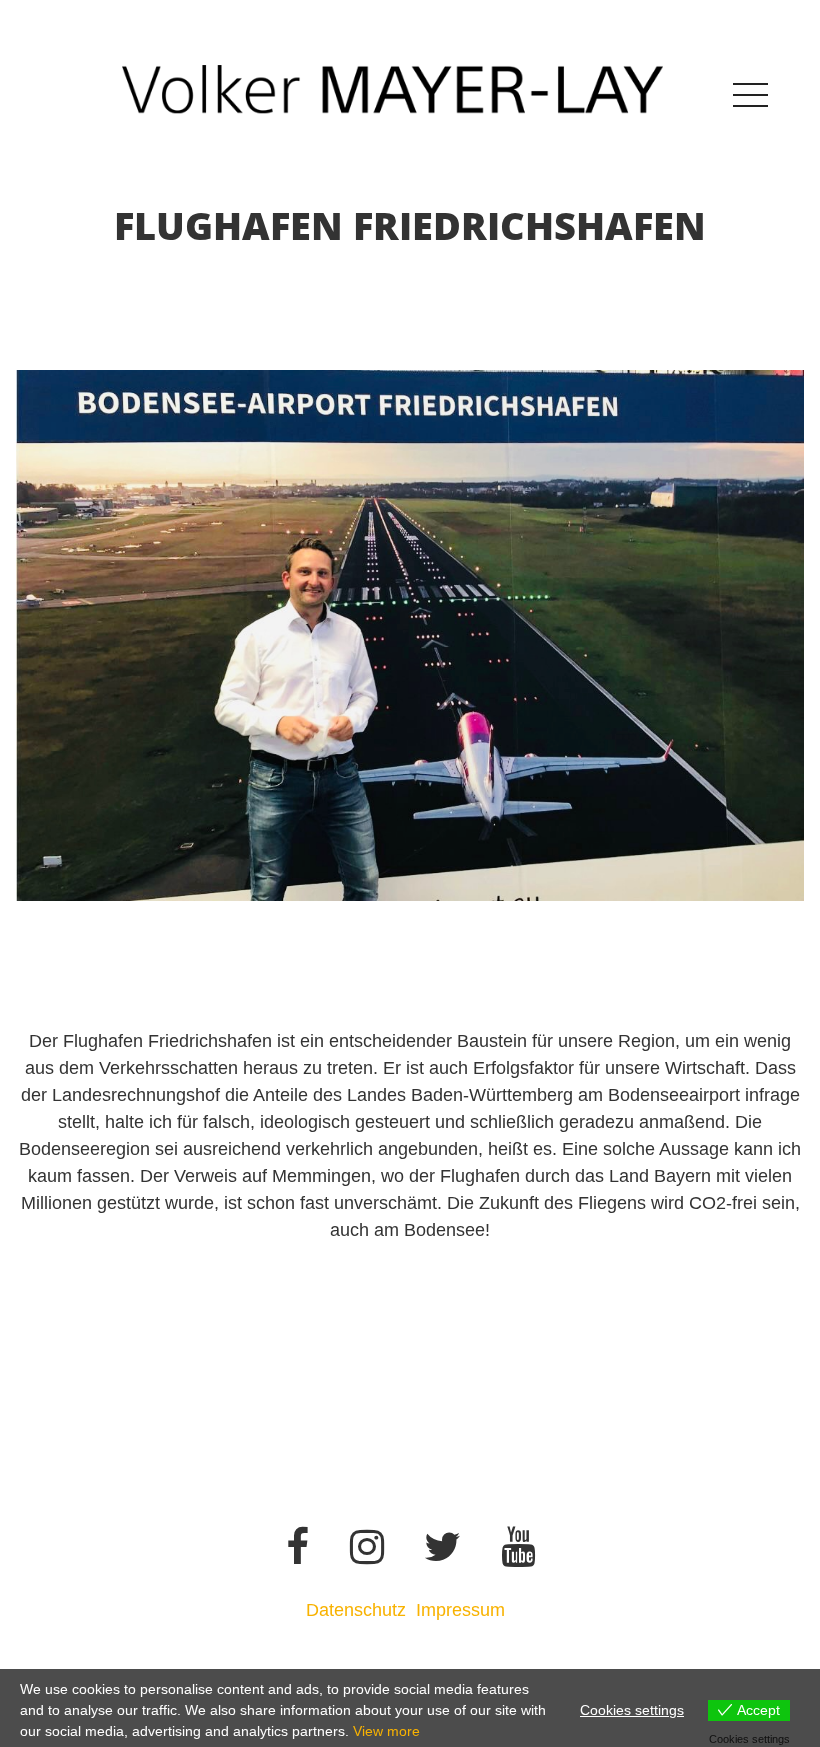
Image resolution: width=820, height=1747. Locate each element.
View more (386, 1731)
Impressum (463, 1610)
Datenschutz (356, 1610)
